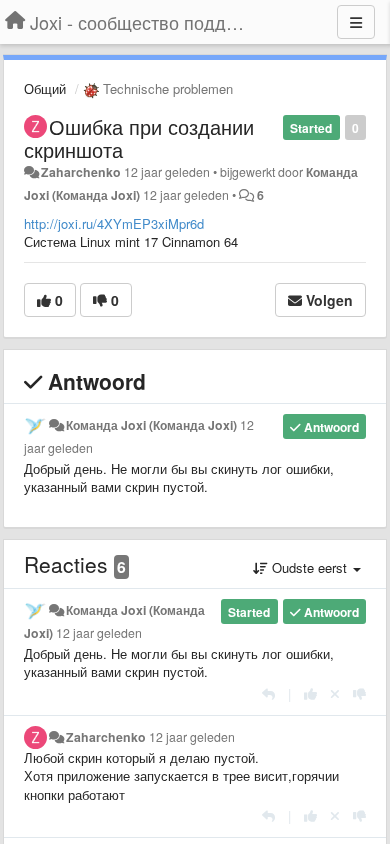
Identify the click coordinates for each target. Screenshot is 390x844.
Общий (45, 88)
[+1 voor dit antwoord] (310, 693)
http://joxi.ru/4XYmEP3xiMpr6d (114, 223)
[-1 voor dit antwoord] (359, 693)
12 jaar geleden (99, 633)
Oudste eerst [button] (309, 567)
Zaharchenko (81, 172)
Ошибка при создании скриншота (139, 138)
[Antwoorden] (268, 693)
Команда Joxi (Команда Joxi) (151, 425)
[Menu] (356, 22)
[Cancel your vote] (335, 693)
